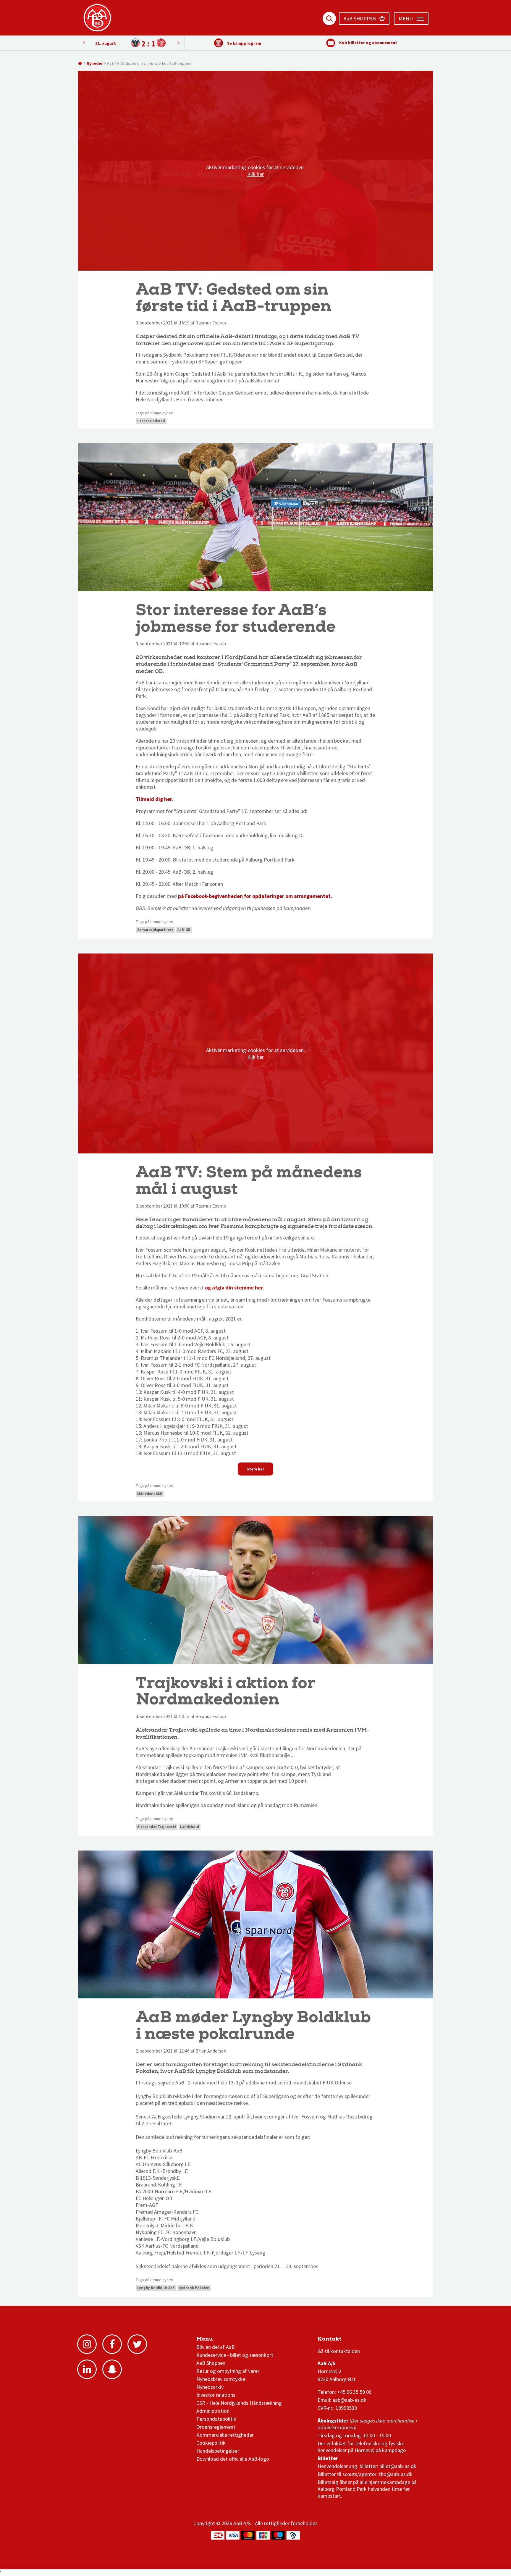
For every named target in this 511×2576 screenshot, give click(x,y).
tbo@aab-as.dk (396, 2474)
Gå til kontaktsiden (339, 2351)
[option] (131, 43)
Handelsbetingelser (218, 2451)
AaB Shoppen (211, 2363)
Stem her (256, 1469)
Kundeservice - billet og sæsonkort (235, 2355)
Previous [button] (178, 43)
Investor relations (216, 2395)
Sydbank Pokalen (194, 2288)
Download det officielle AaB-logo (233, 2459)
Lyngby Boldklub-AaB (156, 2288)
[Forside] (80, 63)
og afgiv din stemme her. (235, 1288)
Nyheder (95, 63)
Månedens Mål (150, 1494)
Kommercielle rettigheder (225, 2435)
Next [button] (84, 43)
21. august (106, 43)
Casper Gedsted (151, 421)
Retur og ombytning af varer (228, 2371)
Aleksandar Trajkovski (157, 1827)
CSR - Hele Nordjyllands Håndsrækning (239, 2403)
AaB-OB (184, 930)
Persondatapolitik (216, 2419)
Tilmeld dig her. (154, 799)
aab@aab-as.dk (349, 2400)
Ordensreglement (216, 2427)
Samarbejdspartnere (155, 930)
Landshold (190, 1827)
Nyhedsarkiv (210, 2387)
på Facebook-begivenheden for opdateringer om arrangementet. (255, 896)
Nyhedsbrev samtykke (221, 2379)
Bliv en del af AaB (216, 2347)
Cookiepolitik (211, 2443)
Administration (213, 2411)
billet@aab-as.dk (398, 2466)
